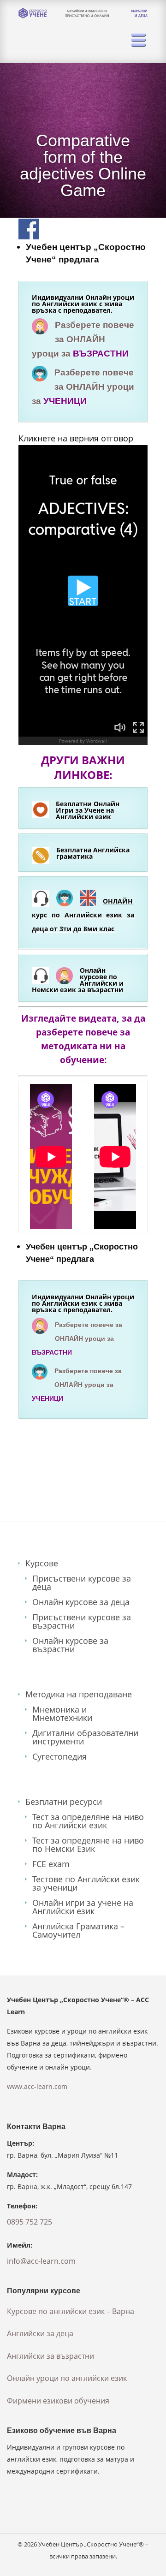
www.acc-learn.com (37, 2086)
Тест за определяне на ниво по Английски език (88, 1821)
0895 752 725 (30, 2222)
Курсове (42, 1563)
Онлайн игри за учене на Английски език (83, 1907)
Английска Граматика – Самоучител (78, 1930)
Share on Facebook (29, 229)
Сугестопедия (59, 1756)
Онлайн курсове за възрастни (70, 1645)
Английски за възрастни (50, 2356)
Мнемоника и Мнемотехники (62, 1713)
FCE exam (51, 1864)
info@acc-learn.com (41, 2261)
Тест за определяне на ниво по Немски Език (88, 1844)
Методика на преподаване (79, 1694)
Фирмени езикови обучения (58, 2401)
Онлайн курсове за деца (81, 1602)
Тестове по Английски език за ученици (86, 1883)
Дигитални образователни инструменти (85, 1737)
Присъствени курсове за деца (82, 1582)
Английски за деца (40, 2333)
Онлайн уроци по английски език (67, 2378)
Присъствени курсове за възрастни (82, 1621)
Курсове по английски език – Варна (71, 2311)
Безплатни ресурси (64, 1802)
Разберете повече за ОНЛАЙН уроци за (83, 339)
